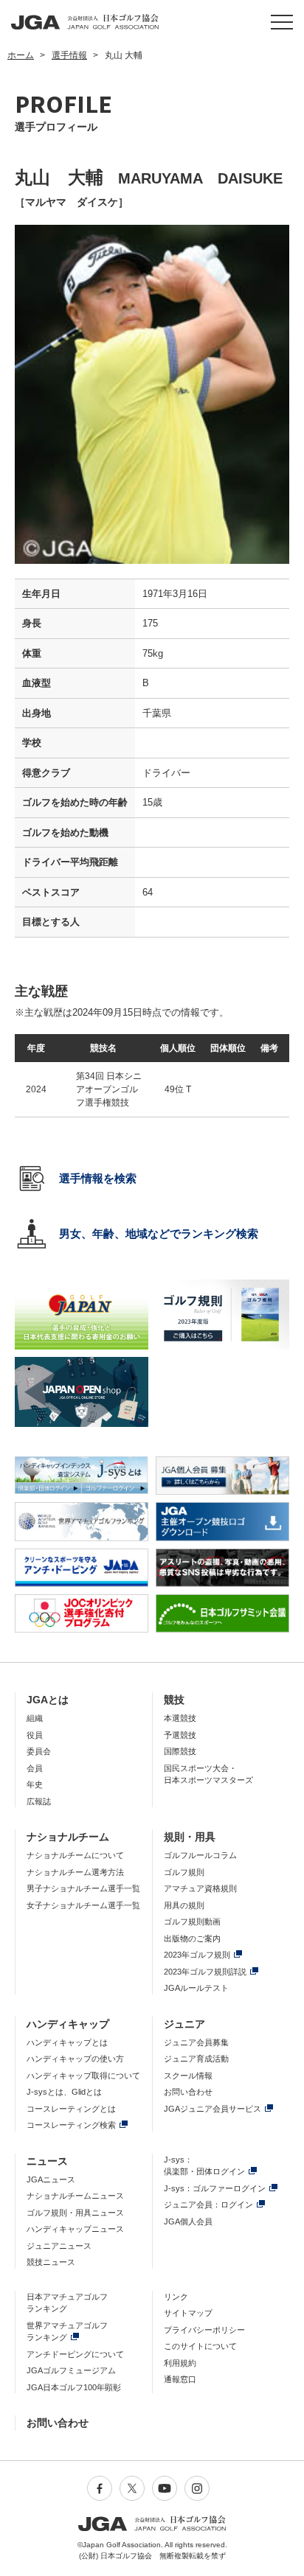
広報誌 (39, 1801)
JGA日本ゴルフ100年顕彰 (74, 2387)
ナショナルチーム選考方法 (75, 1872)
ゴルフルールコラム (200, 1855)
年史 (35, 1784)
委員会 (39, 1751)
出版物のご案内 (192, 1938)
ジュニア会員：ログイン (208, 2205)
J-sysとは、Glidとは (64, 2092)
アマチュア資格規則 (200, 1888)
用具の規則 (184, 1905)
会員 (35, 1768)
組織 (35, 1718)
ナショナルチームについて (75, 1855)
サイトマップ (188, 2313)
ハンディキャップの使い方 (75, 2059)
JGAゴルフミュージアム (71, 2370)
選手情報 (69, 55)
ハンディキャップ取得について (83, 2076)
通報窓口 (180, 2379)
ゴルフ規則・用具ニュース (75, 2213)
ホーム (21, 55)
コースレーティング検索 (71, 2125)
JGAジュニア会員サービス (213, 2109)
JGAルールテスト (196, 1988)
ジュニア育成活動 (196, 2059)
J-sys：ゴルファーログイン (215, 2188)
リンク (176, 2297)
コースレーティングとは (71, 2109)
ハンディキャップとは (67, 2042)
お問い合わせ (188, 2092)
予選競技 (180, 1735)
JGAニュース (51, 2179)
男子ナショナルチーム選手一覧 (83, 1888)
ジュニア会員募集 (196, 2042)
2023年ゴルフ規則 (197, 1955)
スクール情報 (188, 2076)
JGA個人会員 (188, 2221)
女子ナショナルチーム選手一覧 (83, 1905)
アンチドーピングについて (75, 2354)
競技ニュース (51, 2262)
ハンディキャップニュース (75, 2229)
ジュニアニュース (59, 2246)
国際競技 (180, 1751)
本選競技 (180, 1718)
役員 (35, 1735)
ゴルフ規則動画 (192, 1921)
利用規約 (180, 2363)
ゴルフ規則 (184, 1872)
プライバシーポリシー (204, 2330)
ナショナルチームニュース (75, 2196)
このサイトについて (200, 2346)
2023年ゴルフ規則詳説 (205, 1972)
